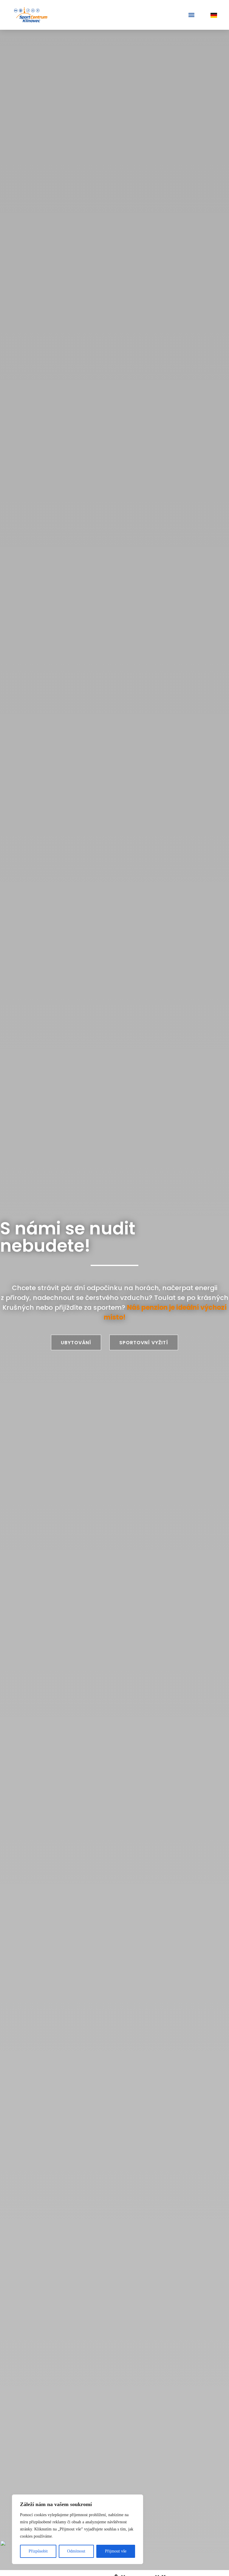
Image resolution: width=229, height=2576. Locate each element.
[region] (78, 2529)
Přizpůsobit (38, 2551)
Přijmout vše (116, 2551)
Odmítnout (76, 2551)
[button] (191, 15)
